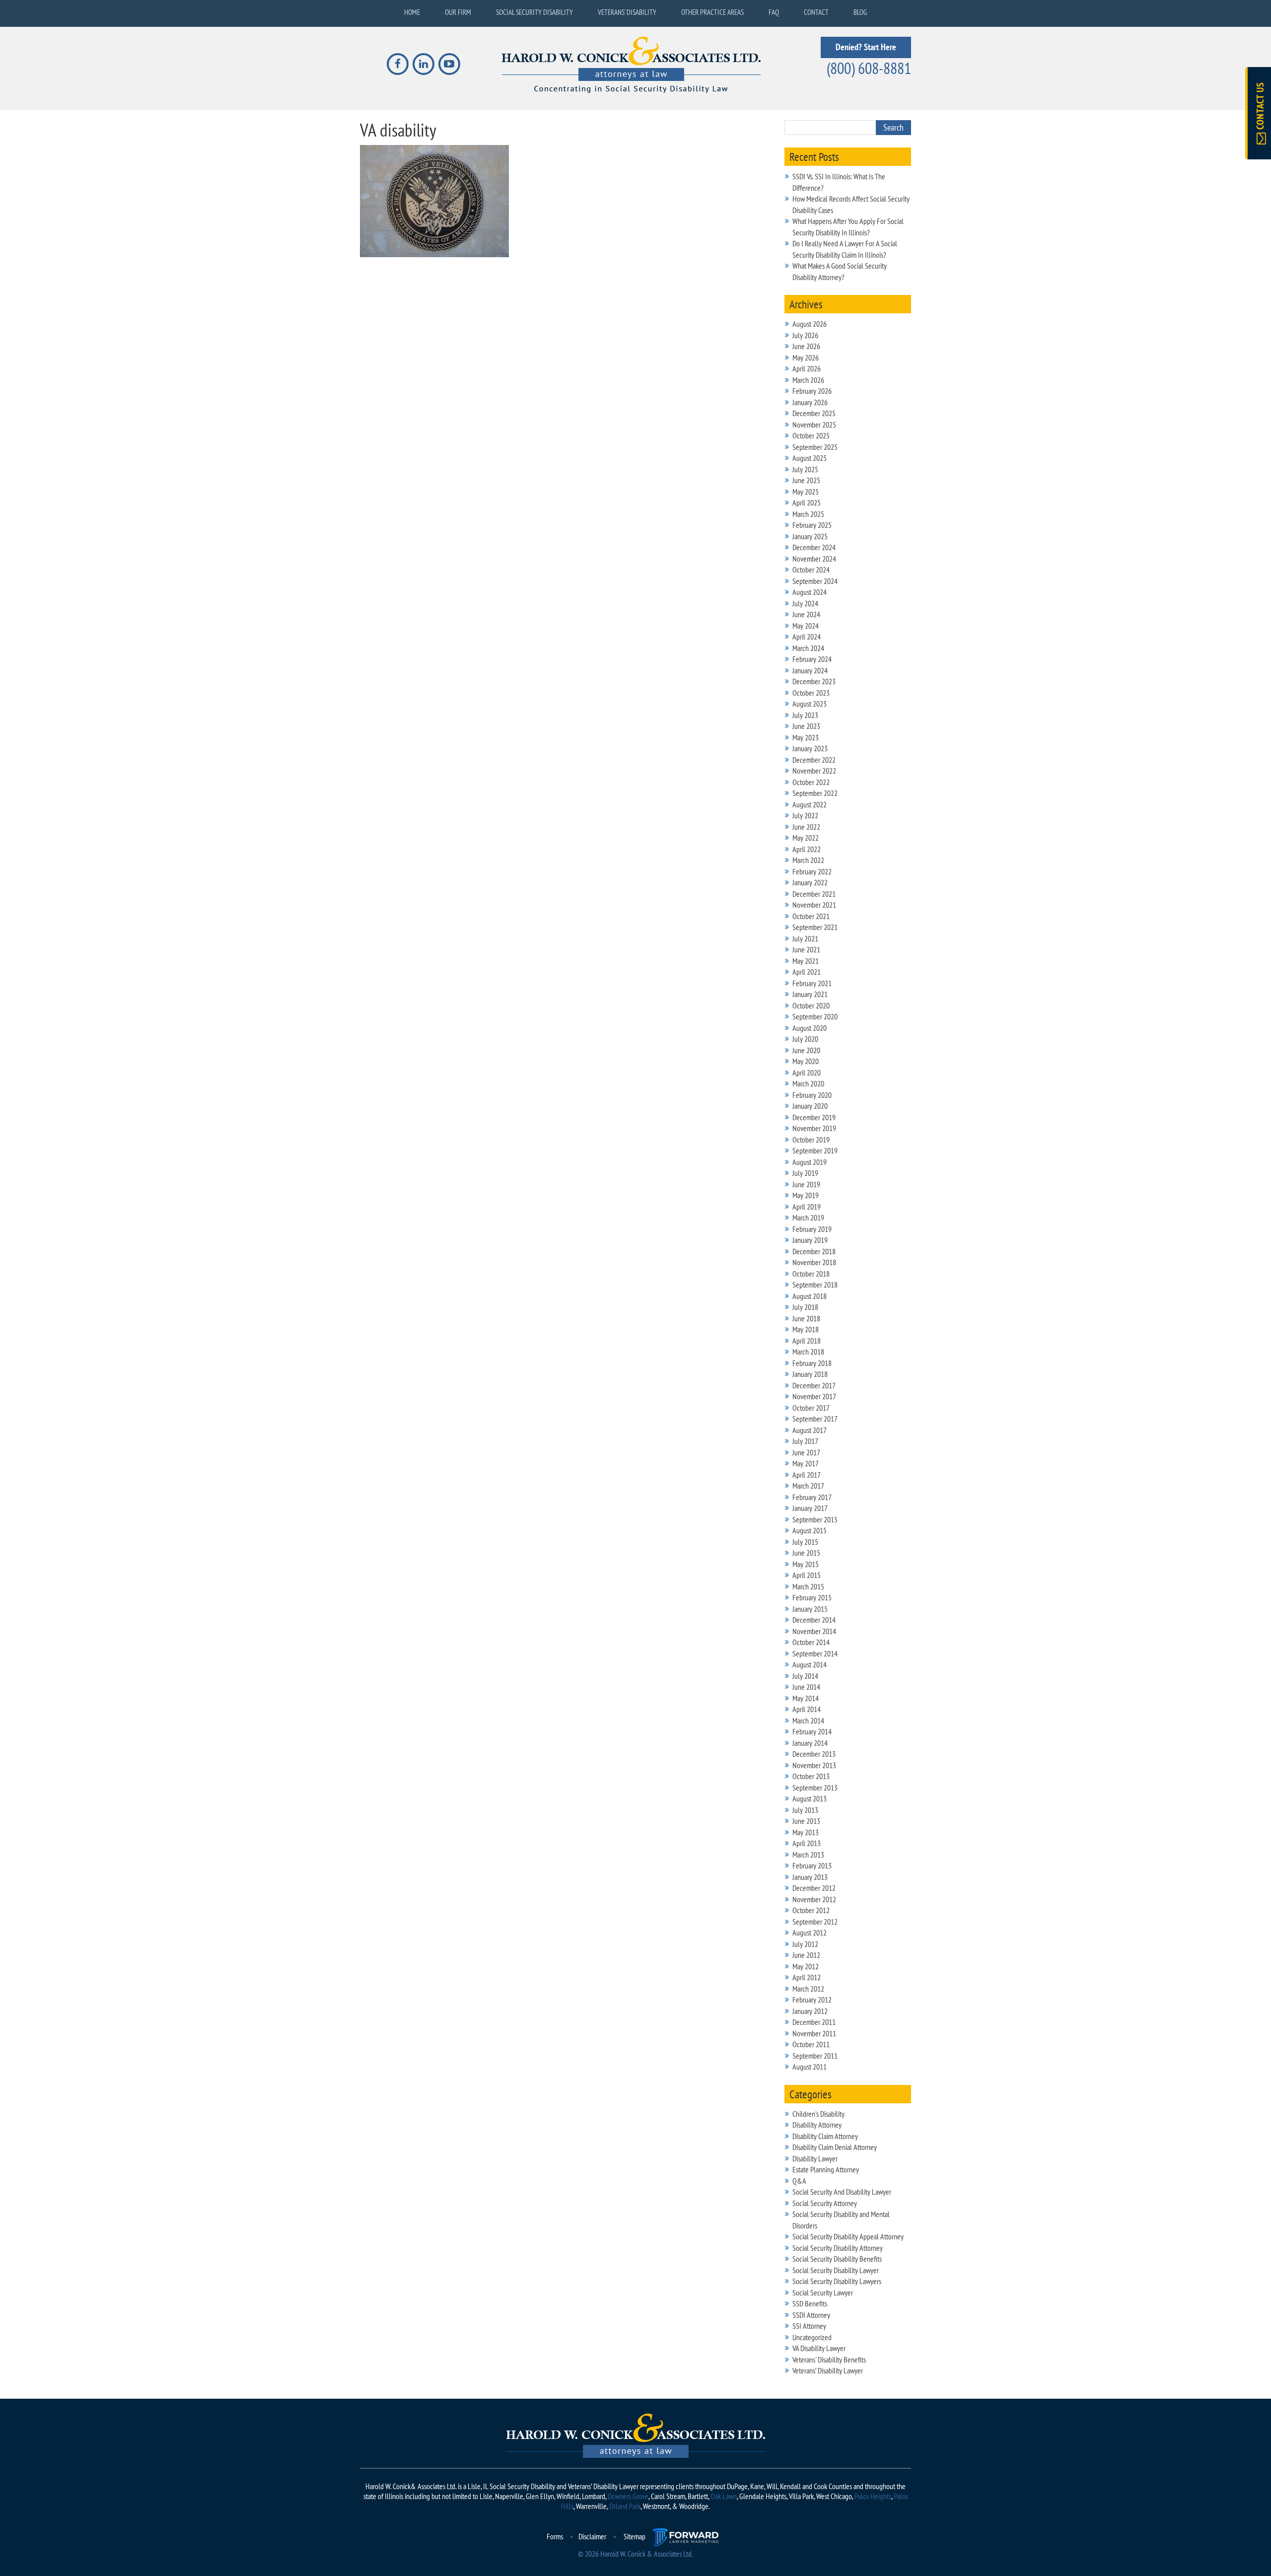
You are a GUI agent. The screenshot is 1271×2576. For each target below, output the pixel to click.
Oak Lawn (724, 2496)
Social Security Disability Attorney (838, 2248)
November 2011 (814, 2033)
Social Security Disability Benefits (837, 2259)
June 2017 (806, 1452)
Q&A (799, 2181)
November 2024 (814, 559)
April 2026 (807, 368)
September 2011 (815, 2056)
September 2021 (815, 927)
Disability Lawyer (815, 2158)
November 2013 (814, 1765)
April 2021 (807, 972)
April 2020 (807, 1073)
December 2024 (814, 547)
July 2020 (805, 1039)
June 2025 (806, 480)
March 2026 (808, 380)
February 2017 (812, 1497)
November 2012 (814, 1899)
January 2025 (810, 536)
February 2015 (812, 1597)
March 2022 (808, 860)
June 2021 (806, 949)
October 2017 (811, 1408)
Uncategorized (812, 2337)
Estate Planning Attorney (826, 2169)
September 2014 (815, 1653)
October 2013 (811, 1776)
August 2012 (810, 1932)
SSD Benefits (810, 2303)
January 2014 (810, 1743)
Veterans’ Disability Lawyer (828, 2370)
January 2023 (810, 748)
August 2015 (810, 1530)
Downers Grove (628, 2496)
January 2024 (810, 670)
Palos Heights (873, 2496)
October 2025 (811, 435)
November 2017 (814, 1396)
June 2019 (806, 1184)
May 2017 (806, 1463)
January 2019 (810, 1240)
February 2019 (812, 1229)
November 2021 (814, 905)
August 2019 (810, 1162)
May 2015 (806, 1564)
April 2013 (807, 1843)
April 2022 (807, 849)
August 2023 (810, 704)
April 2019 (807, 1207)
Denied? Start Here (866, 47)
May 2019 (806, 1195)
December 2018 (814, 1251)
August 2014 (810, 1664)
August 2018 (810, 1296)
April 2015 (807, 1575)
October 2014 (811, 1642)
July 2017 (805, 1441)
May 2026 (806, 358)
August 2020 (810, 1028)
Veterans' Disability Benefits (829, 2360)
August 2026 (810, 324)
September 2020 (815, 1016)
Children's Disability (818, 2114)
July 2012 (805, 1944)
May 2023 (806, 737)
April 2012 (807, 1977)
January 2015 (810, 1609)
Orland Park (625, 2506)
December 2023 (814, 681)
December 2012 (814, 1888)
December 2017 (814, 1385)
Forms (555, 2536)
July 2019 (805, 1173)
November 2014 (814, 1631)
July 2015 (805, 1542)
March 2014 (808, 1720)
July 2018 (805, 1307)
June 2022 (806, 827)
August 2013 (810, 1798)
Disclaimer (592, 2536)
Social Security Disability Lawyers (837, 2281)
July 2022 (805, 815)
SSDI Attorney (811, 2315)
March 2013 (808, 1855)
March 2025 (808, 514)
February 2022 (812, 871)
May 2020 (806, 1061)
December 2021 (814, 894)
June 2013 (806, 1821)
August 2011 (810, 2067)
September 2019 (815, 1150)
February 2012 (812, 2000)
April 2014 (807, 1709)
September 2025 (815, 447)
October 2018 (811, 1274)
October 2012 (811, 1910)
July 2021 (805, 938)
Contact (816, 12)
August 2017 (810, 1430)
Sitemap (635, 2536)
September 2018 (815, 1285)
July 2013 (805, 1810)
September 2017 (815, 1419)
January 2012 (810, 2011)
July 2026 (805, 335)
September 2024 (815, 581)
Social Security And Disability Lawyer (842, 2192)
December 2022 (814, 760)
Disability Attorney (817, 2125)
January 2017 (810, 1508)
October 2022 (811, 782)
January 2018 (810, 1374)
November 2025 (814, 425)
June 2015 (806, 1553)
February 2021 (812, 983)
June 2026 (806, 346)
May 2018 (806, 1329)
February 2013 (812, 1865)
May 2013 (806, 1832)
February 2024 (812, 659)
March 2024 (808, 648)
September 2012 (815, 1922)
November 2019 (814, 1128)
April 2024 (807, 637)
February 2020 (812, 1095)
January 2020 (810, 1106)
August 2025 (810, 458)
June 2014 (806, 1687)
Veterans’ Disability (627, 12)
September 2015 (815, 1519)
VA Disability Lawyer (819, 2348)
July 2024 (805, 603)
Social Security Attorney (825, 2203)
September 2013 (815, 1788)
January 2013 (810, 1877)
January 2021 (810, 994)
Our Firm (458, 12)
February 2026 (812, 391)
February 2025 (812, 525)
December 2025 (814, 413)
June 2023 (806, 726)
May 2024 (806, 626)
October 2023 (811, 693)
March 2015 (808, 1586)
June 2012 (806, 1955)
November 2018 (814, 1262)
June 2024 (806, 614)
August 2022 (810, 804)
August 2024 (810, 592)
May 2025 (806, 492)
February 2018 (812, 1363)
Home (412, 12)
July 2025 (805, 469)
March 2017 (808, 1486)
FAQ (774, 12)
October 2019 (811, 1140)
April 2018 (807, 1341)
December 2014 (814, 1620)
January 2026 (810, 402)
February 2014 (812, 1731)
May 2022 (806, 838)
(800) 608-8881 (869, 68)
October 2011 (811, 2044)
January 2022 (810, 882)
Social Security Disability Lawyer (836, 2270)
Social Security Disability (534, 12)
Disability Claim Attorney (825, 2136)
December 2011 (814, 2022)
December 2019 (814, 1117)
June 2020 (806, 1050)
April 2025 (807, 502)
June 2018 (806, 1318)
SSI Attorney (809, 2326)
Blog (860, 12)
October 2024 (811, 570)
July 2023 (805, 715)
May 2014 (806, 1698)
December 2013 (814, 1754)
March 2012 (808, 1989)
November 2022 (814, 771)
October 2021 (811, 916)
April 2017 (807, 1475)
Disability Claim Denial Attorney (835, 2147)
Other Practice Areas (712, 12)
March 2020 (808, 1083)
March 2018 (808, 1352)
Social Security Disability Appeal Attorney (848, 2236)
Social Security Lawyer (823, 2292)
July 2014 (805, 1676)
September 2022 (815, 793)
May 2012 (806, 1966)
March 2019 (808, 1217)
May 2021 (806, 961)
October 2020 (811, 1005)
